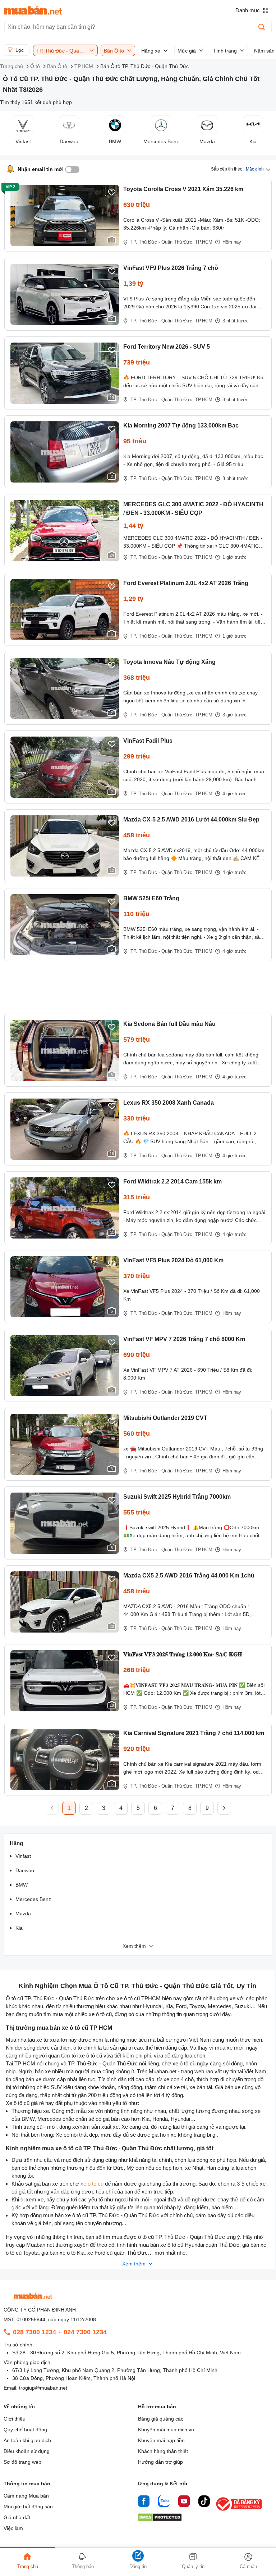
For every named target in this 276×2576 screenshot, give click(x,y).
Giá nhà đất (17, 2517)
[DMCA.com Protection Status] (160, 2519)
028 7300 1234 (34, 2332)
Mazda (23, 1914)
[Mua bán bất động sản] (33, 10)
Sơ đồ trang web (22, 2462)
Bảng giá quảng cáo (161, 2419)
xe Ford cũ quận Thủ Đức (118, 2253)
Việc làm (13, 2528)
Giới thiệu (15, 2419)
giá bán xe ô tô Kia (63, 2253)
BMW (22, 1885)
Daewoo (25, 1870)
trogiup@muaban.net (43, 2388)
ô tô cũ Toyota (22, 2253)
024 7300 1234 (85, 2332)
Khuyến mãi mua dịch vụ (166, 2430)
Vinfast (23, 1856)
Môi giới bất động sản (28, 2507)
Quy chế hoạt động (25, 2430)
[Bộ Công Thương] (239, 2511)
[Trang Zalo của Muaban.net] (164, 2502)
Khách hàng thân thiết (163, 2451)
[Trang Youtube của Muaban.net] (184, 2502)
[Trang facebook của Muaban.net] (144, 2502)
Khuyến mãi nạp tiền (161, 2440)
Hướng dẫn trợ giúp (160, 2462)
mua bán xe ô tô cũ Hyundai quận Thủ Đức (189, 2245)
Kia (19, 1928)
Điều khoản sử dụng (27, 2451)
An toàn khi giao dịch (27, 2440)
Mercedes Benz (33, 1899)
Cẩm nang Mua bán (26, 2496)
